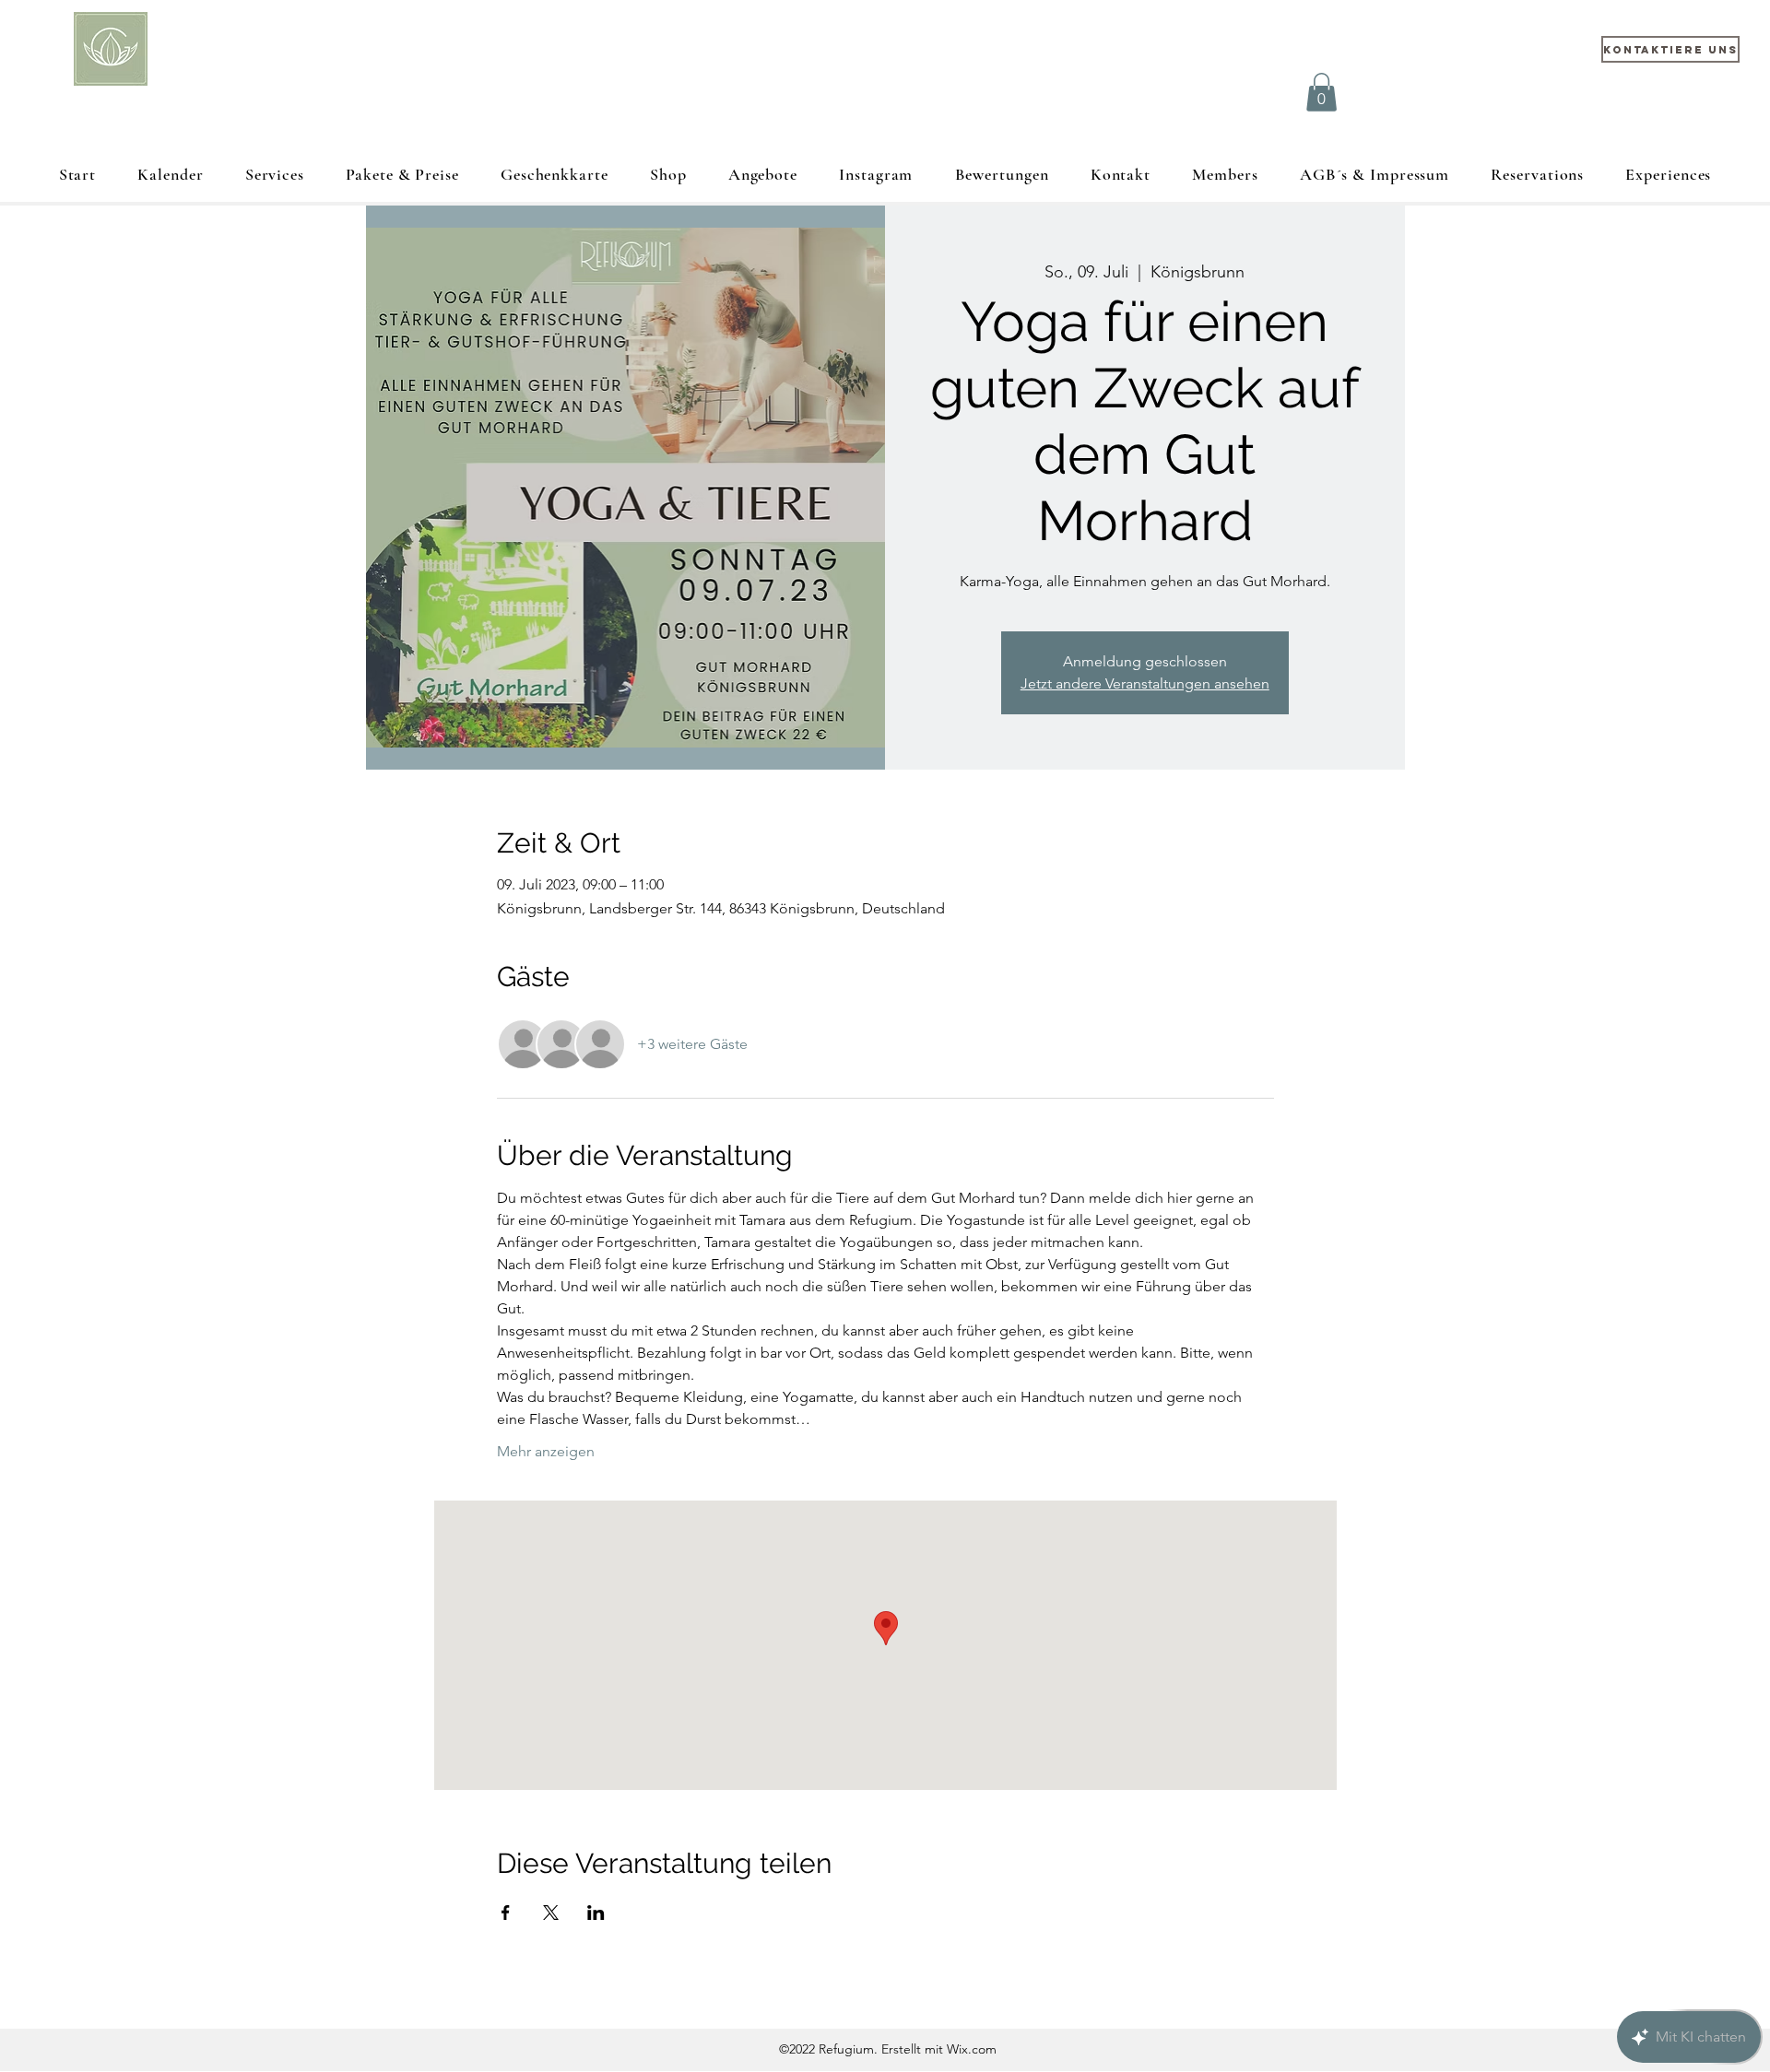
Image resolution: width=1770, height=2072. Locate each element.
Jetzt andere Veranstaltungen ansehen (1145, 683)
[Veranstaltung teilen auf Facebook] (506, 1913)
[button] (1322, 92)
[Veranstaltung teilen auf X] (551, 1913)
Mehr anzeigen (546, 1451)
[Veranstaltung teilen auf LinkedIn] (596, 1913)
